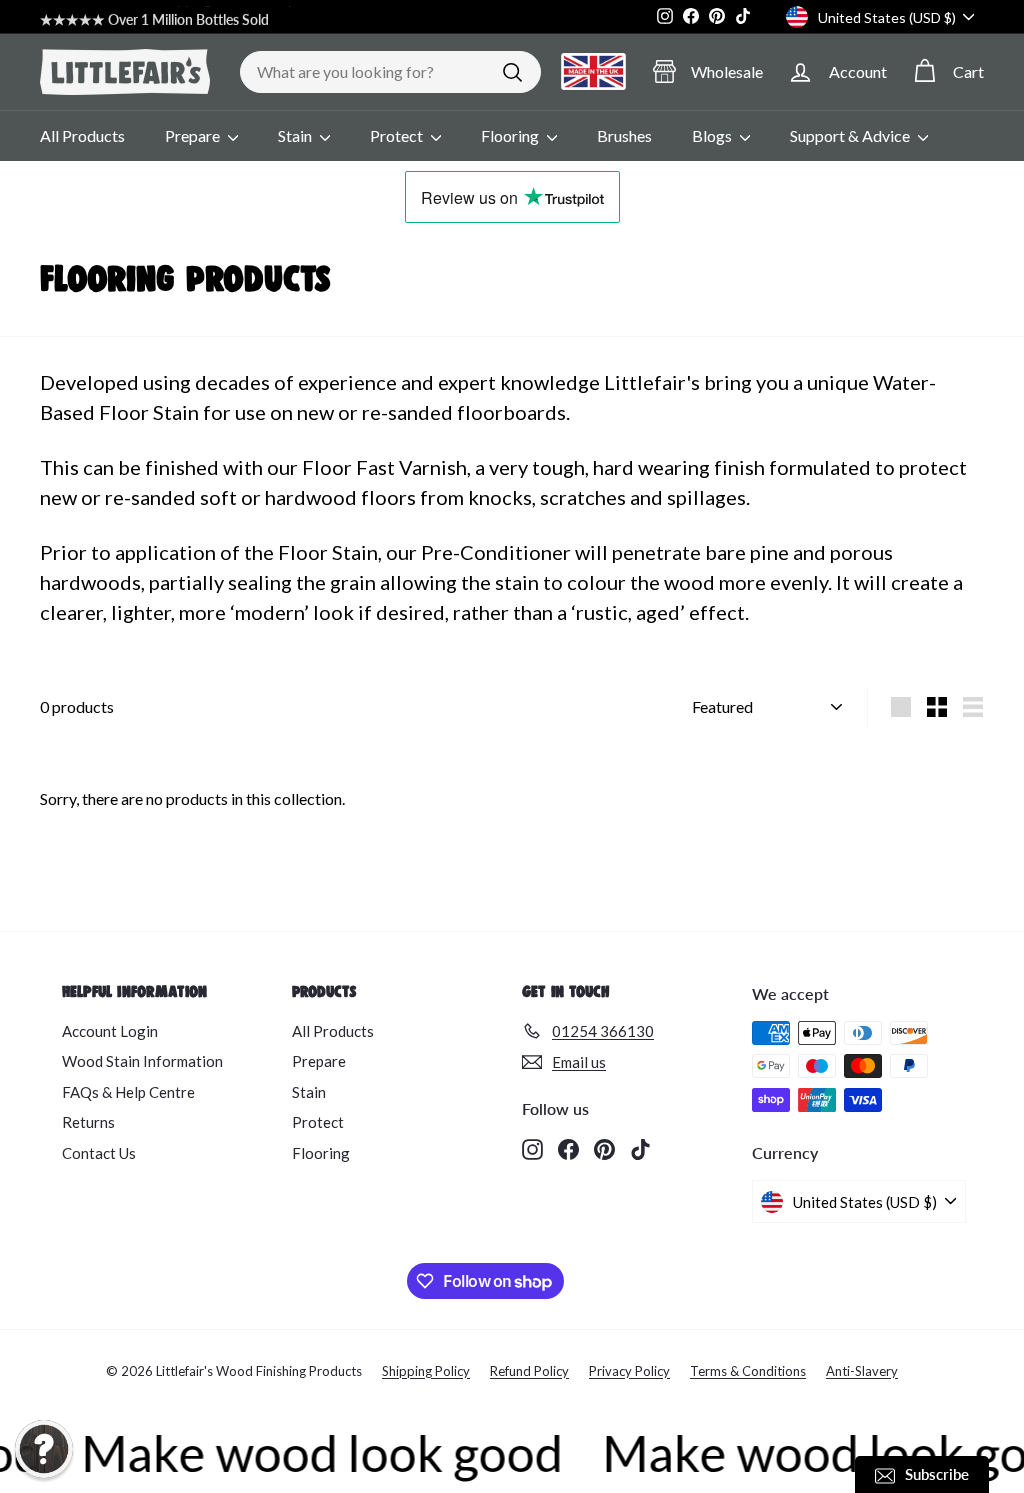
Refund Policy (529, 1371)
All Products (82, 135)
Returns (88, 1122)
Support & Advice (851, 135)
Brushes (624, 135)
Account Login (110, 1031)
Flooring (511, 135)
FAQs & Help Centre (128, 1092)
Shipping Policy (426, 1371)
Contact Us (99, 1153)
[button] (44, 1449)
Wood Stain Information (142, 1061)
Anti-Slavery (862, 1371)
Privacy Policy (629, 1371)
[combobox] (390, 72)
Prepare (194, 135)
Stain (296, 135)
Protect (398, 135)
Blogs (713, 135)
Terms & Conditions (748, 1371)
